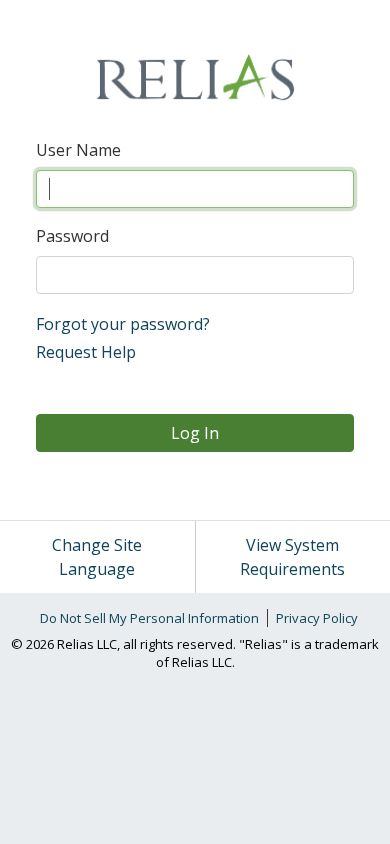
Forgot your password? (123, 324)
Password (72, 236)
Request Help (86, 352)
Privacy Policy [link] (317, 618)
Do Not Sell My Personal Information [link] (149, 618)
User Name (78, 150)
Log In (195, 433)
